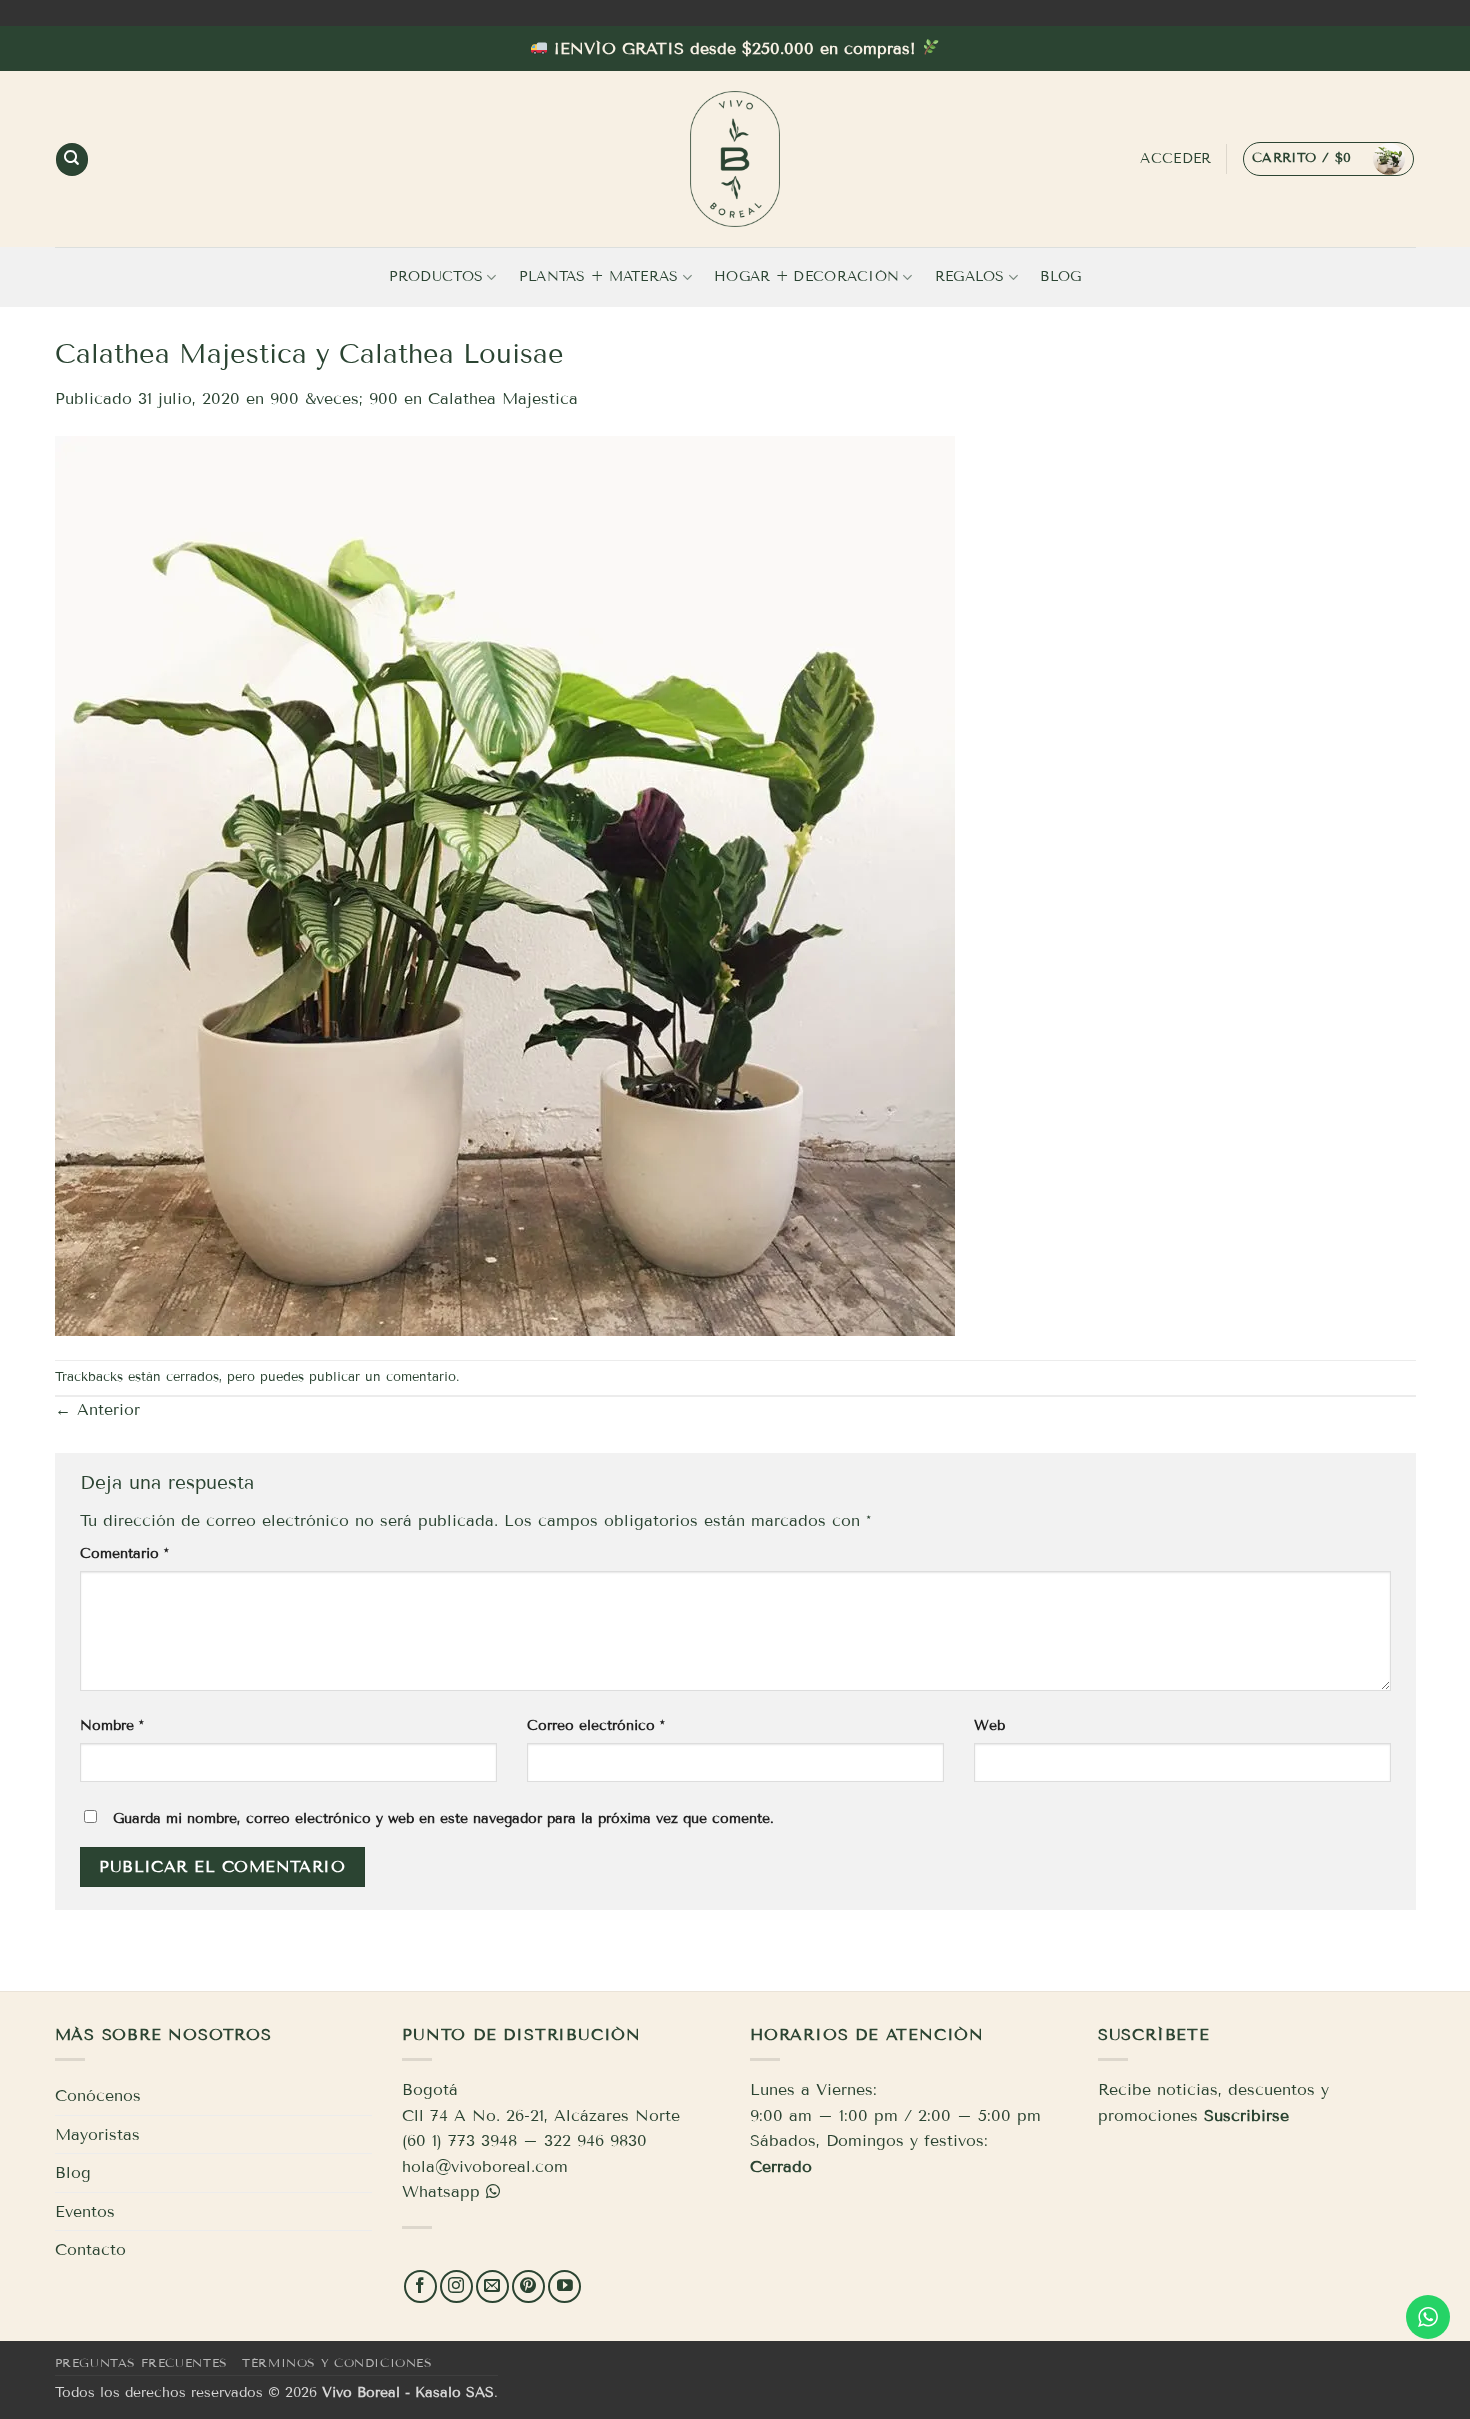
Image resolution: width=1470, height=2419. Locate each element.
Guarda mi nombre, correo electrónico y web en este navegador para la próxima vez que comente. (443, 1818)
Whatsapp (441, 2191)
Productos (436, 276)
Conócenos (98, 2095)
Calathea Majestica (503, 398)
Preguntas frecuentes (141, 2362)
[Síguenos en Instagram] (456, 2286)
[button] (1328, 159)
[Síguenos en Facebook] (420, 2286)
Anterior (97, 1409)
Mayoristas (97, 2134)
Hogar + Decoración (806, 276)
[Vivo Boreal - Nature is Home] (735, 159)
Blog (1060, 276)
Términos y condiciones (337, 2362)
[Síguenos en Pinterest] (528, 2286)
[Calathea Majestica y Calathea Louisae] (505, 884)
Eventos (85, 2211)
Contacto (90, 2249)
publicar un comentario (382, 1377)
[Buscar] (72, 159)
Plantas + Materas (599, 276)
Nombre (112, 1725)
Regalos (970, 276)
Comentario (124, 1553)
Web (989, 1725)
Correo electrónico (596, 1725)
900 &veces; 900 (334, 398)
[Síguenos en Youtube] (564, 2286)
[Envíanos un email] (492, 2286)
